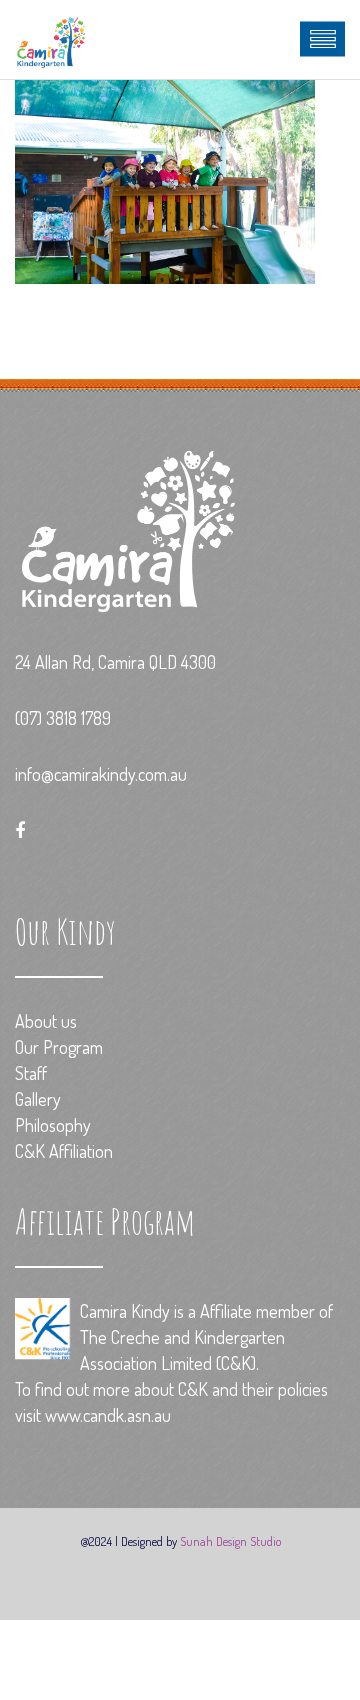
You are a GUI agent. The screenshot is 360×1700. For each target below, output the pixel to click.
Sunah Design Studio (230, 1541)
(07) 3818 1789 (63, 718)
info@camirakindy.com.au (101, 774)
